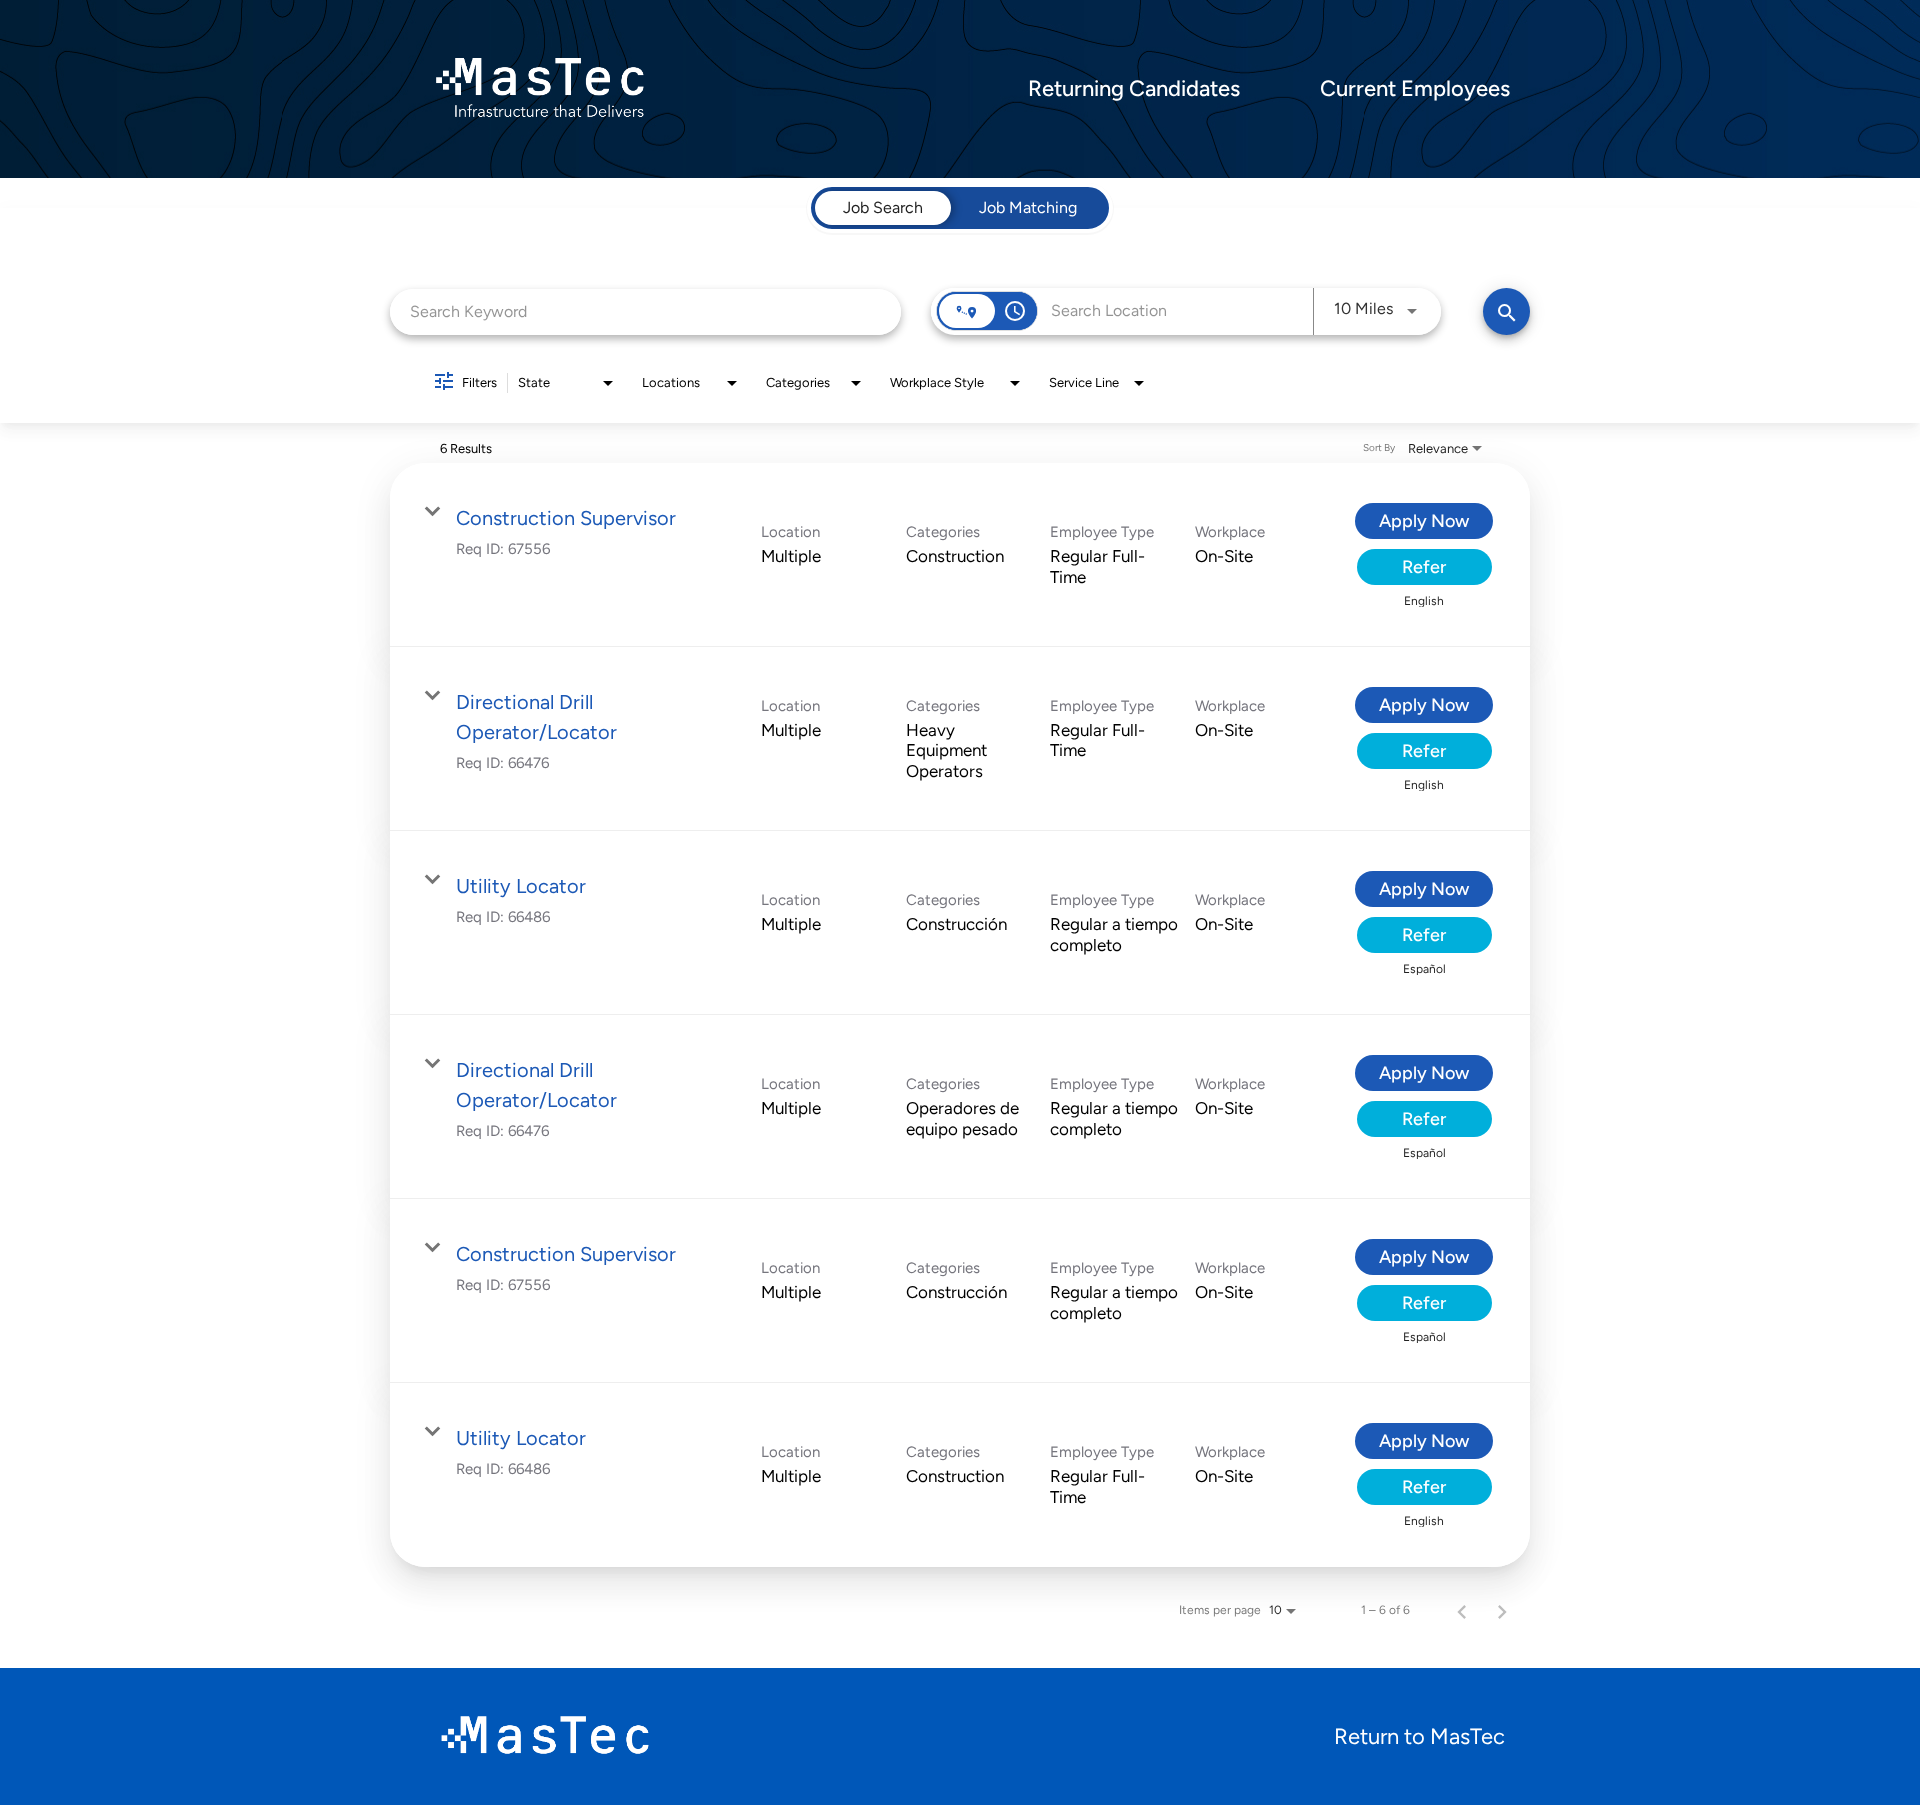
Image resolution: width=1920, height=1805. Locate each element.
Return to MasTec (1419, 1736)
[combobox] (645, 311)
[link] (960, 555)
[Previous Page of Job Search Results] (1462, 1610)
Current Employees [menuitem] (1415, 89)
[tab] (883, 208)
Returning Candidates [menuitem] (1134, 89)
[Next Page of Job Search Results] (1502, 1610)
